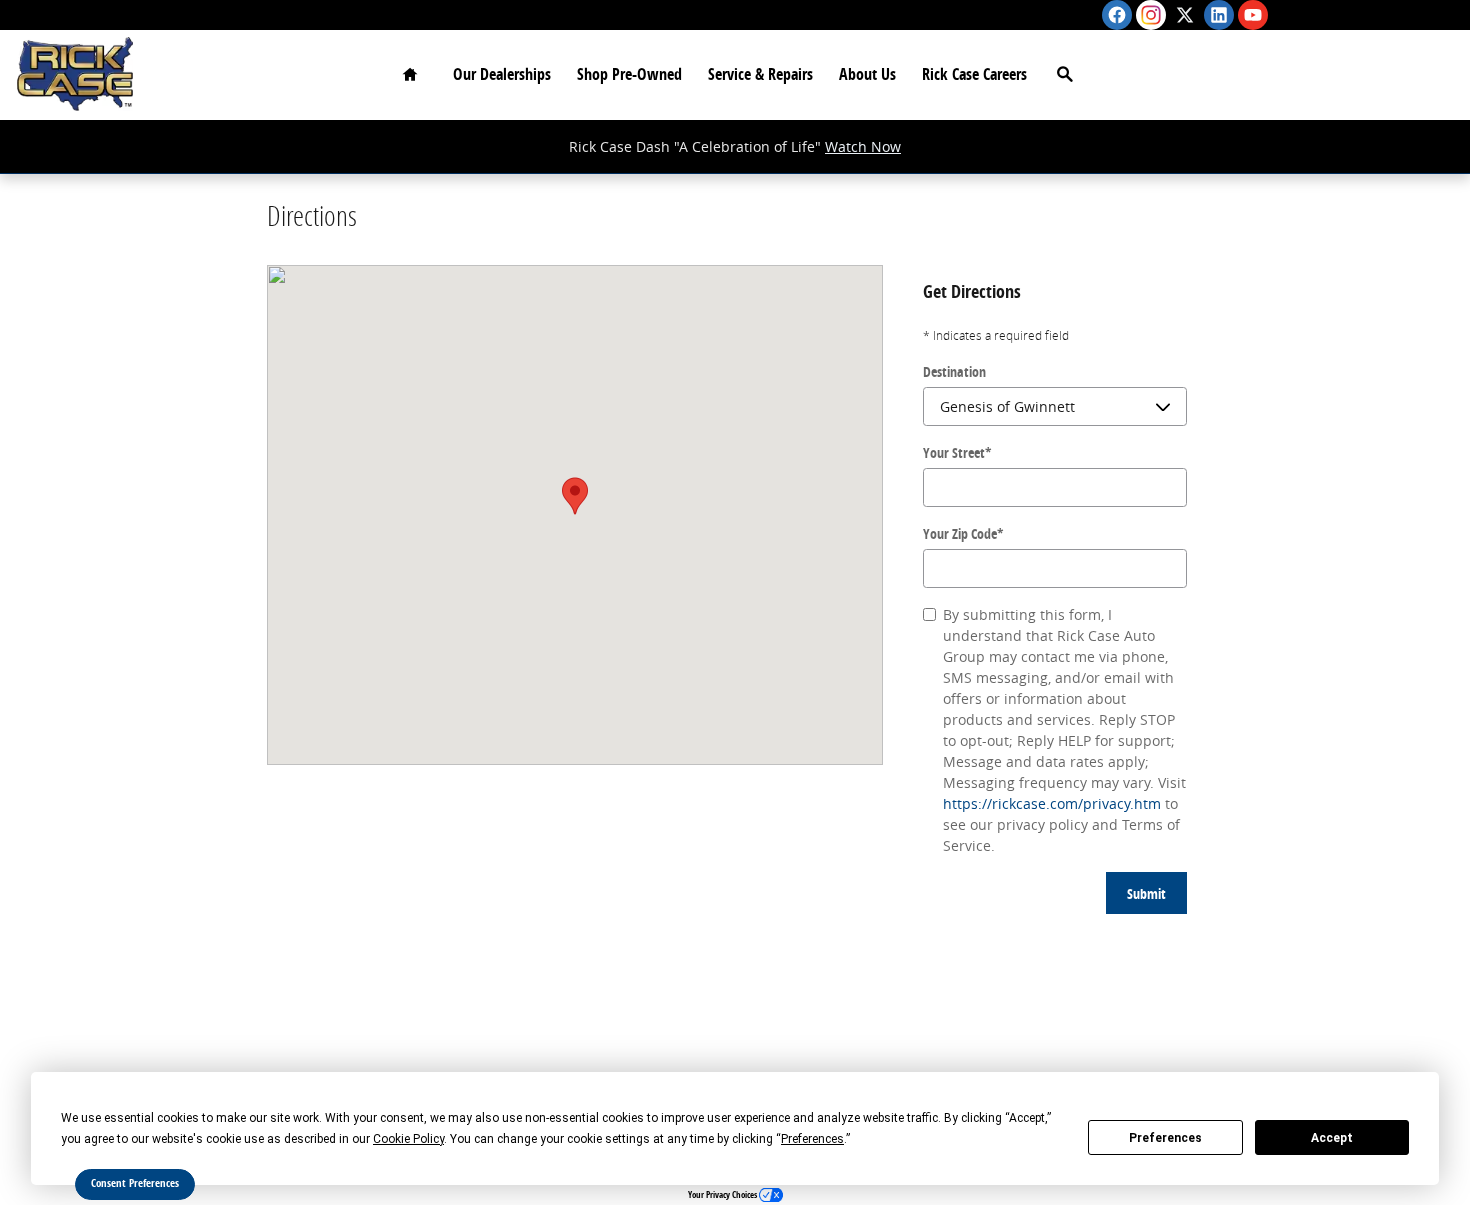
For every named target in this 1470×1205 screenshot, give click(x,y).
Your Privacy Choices (723, 1194)
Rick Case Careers (974, 74)
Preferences (1165, 1138)
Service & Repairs (760, 74)
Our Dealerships (502, 74)
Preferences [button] (812, 1139)
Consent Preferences (135, 1183)
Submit (1146, 893)
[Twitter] (1185, 15)
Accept (1332, 1138)
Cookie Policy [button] (408, 1139)
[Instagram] (1151, 15)
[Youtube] (1253, 15)
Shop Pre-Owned (629, 74)
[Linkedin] (1219, 15)
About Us (867, 74)
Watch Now (863, 146)
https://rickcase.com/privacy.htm (1052, 803)
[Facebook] (1117, 15)
